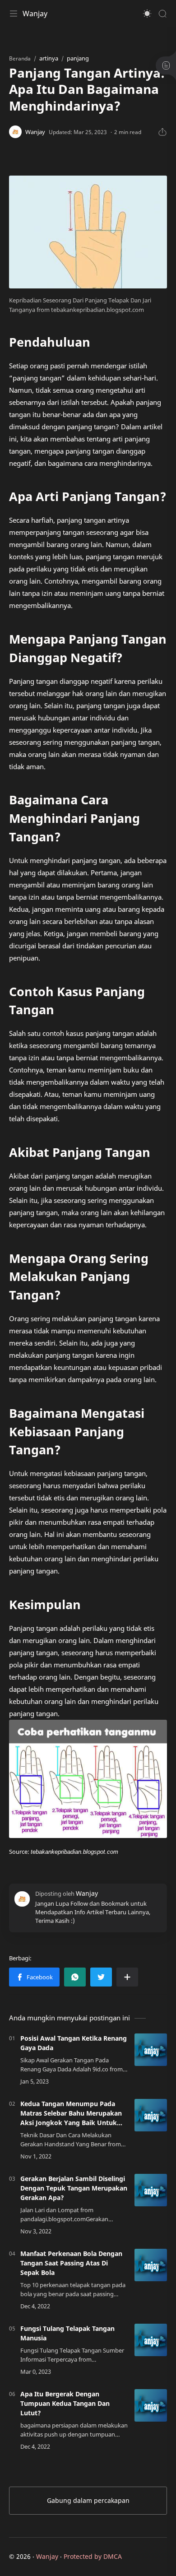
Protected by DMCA (93, 2556)
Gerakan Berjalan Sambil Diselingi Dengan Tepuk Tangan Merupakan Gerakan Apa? (74, 2188)
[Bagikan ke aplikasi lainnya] (127, 1977)
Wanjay (35, 14)
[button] (147, 14)
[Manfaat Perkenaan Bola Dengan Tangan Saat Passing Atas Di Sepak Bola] (151, 2265)
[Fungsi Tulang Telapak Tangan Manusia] (151, 2340)
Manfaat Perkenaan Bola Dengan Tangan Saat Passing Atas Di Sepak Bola (71, 2263)
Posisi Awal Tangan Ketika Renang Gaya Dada (74, 2043)
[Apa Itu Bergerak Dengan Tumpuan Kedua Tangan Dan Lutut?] (151, 2405)
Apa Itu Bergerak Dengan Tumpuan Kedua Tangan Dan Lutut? (65, 2403)
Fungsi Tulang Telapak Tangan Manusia (67, 2333)
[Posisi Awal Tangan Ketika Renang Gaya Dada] (151, 2050)
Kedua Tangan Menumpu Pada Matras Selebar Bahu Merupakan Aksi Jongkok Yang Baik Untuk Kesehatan (71, 2113)
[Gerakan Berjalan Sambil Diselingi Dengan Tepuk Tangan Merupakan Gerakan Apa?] (151, 2190)
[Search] (162, 14)
